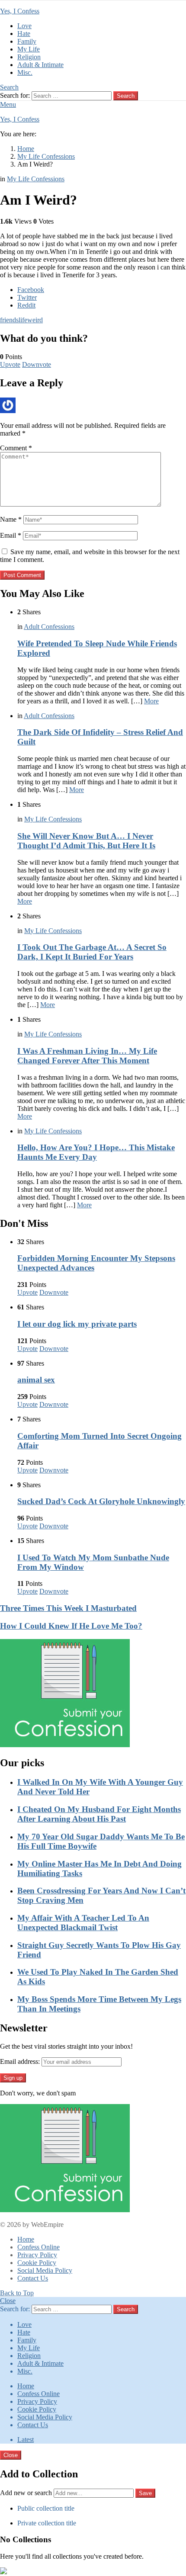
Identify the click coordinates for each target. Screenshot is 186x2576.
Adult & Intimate (40, 65)
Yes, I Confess (20, 11)
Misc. (25, 72)
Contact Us (33, 2278)
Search (126, 96)
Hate (24, 34)
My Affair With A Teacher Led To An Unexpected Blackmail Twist (83, 1923)
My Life (29, 49)
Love (24, 26)
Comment (16, 448)
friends (9, 320)
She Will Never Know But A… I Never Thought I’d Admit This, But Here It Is (86, 841)
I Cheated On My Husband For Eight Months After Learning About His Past (99, 1814)
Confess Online (38, 2247)
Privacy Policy (37, 2255)
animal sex (36, 1380)
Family (27, 41)
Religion (29, 57)
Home (26, 2239)
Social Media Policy (45, 2270)
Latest (26, 2440)
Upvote (10, 364)
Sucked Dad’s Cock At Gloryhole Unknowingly (101, 1501)
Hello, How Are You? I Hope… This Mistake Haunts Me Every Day (96, 1152)
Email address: (20, 2061)
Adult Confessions (49, 627)
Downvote (37, 364)
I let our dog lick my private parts (77, 1324)
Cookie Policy (37, 2263)
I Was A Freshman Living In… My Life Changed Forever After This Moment (87, 1056)
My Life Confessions (53, 819)
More (151, 701)
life (23, 320)
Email (11, 535)
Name (11, 519)
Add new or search (27, 2493)
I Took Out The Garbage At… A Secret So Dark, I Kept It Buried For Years (92, 952)
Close (8, 2301)
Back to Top (17, 2293)
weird (35, 320)
